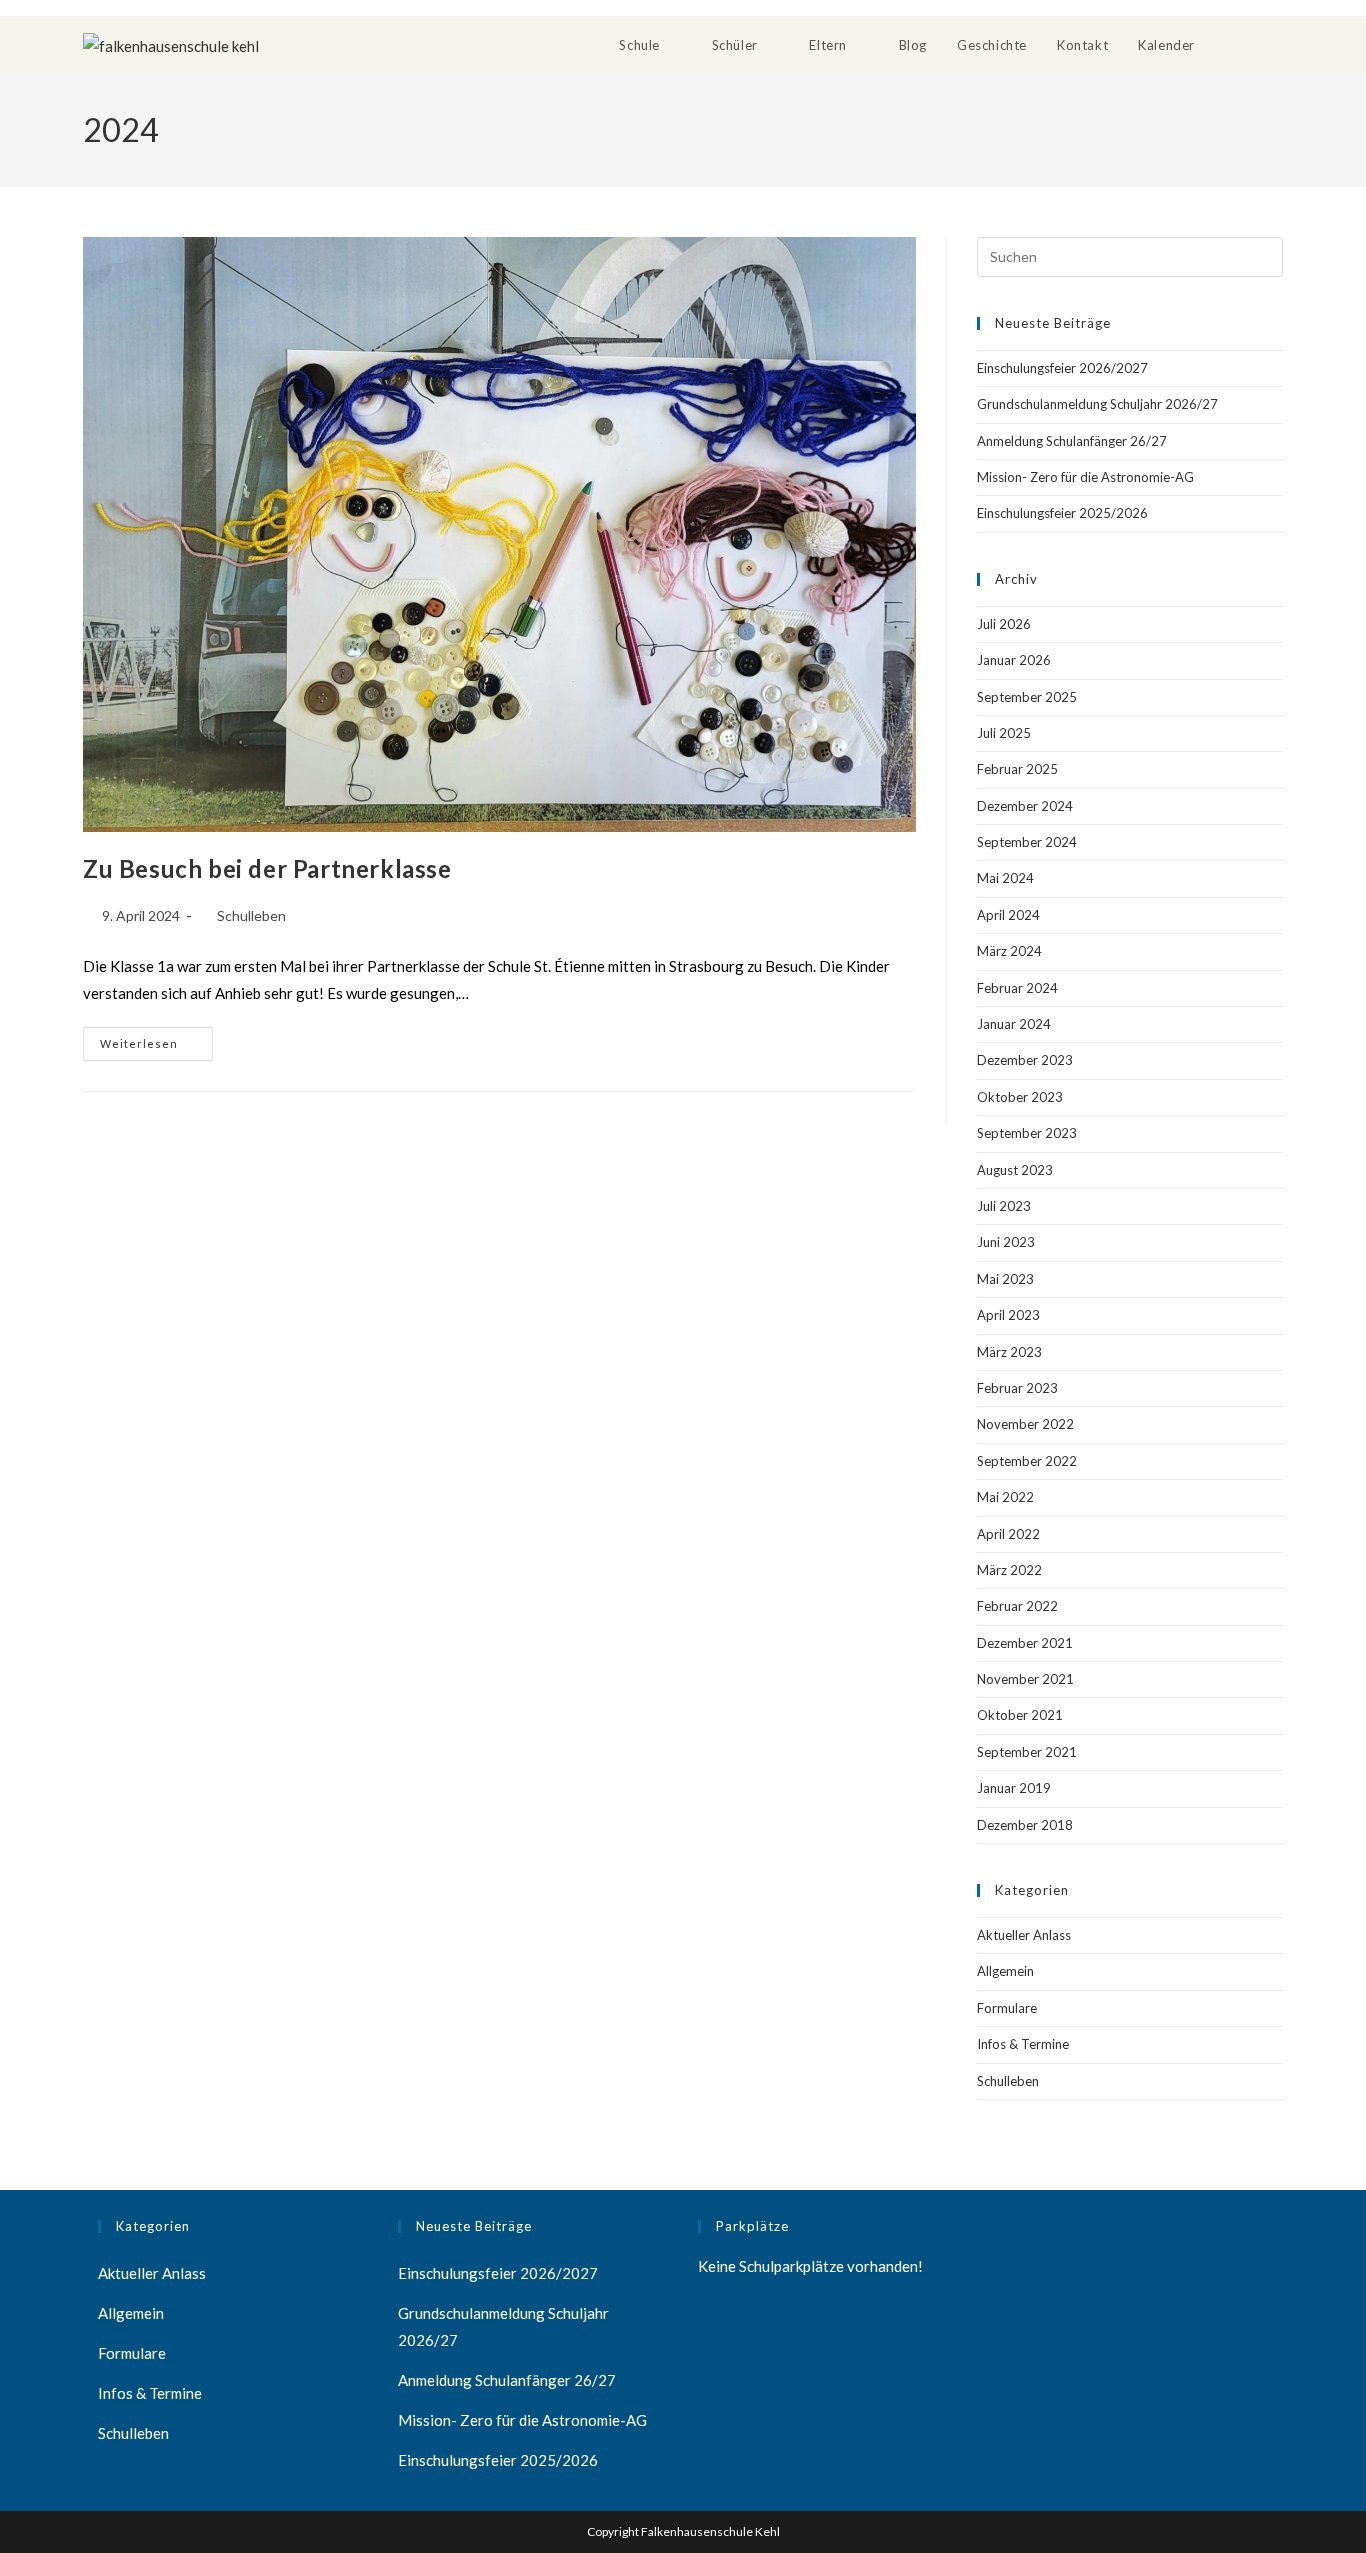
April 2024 (1008, 915)
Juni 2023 (1006, 1242)
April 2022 (1008, 1534)
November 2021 (1025, 1679)
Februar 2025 (1017, 769)
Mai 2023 (1005, 1279)
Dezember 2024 (1025, 806)
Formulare (1007, 2008)
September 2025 (1027, 697)
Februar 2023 (1017, 1388)
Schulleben (251, 915)
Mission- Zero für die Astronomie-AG (1085, 477)
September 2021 (1027, 1752)
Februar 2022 (1017, 1606)
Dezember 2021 (1025, 1643)
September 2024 (1027, 842)
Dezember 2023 (1025, 1060)
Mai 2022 (1005, 1497)
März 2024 (1009, 951)
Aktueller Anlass (1024, 1935)
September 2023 (1027, 1133)
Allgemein (1005, 1971)
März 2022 (1009, 1570)
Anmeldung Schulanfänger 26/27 (1072, 441)
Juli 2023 (1004, 1206)
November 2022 (1025, 1424)
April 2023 (1008, 1315)
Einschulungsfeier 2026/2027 (1062, 368)
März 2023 (1009, 1352)
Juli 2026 (1004, 624)
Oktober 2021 (1020, 1715)
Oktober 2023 (1020, 1097)
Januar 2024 (1014, 1024)
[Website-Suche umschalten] (1230, 45)
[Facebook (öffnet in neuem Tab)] (1274, 43)
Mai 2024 (1005, 878)
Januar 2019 (1014, 1788)
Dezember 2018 (1025, 1825)
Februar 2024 (1017, 988)
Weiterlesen (156, 1038)
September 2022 (1027, 1461)
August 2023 (1015, 1170)
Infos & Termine (1023, 2044)
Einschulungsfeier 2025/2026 (1062, 513)
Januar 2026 (1014, 660)
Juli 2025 (1004, 733)
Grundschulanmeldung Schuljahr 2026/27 (1097, 404)
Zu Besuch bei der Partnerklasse (267, 868)
